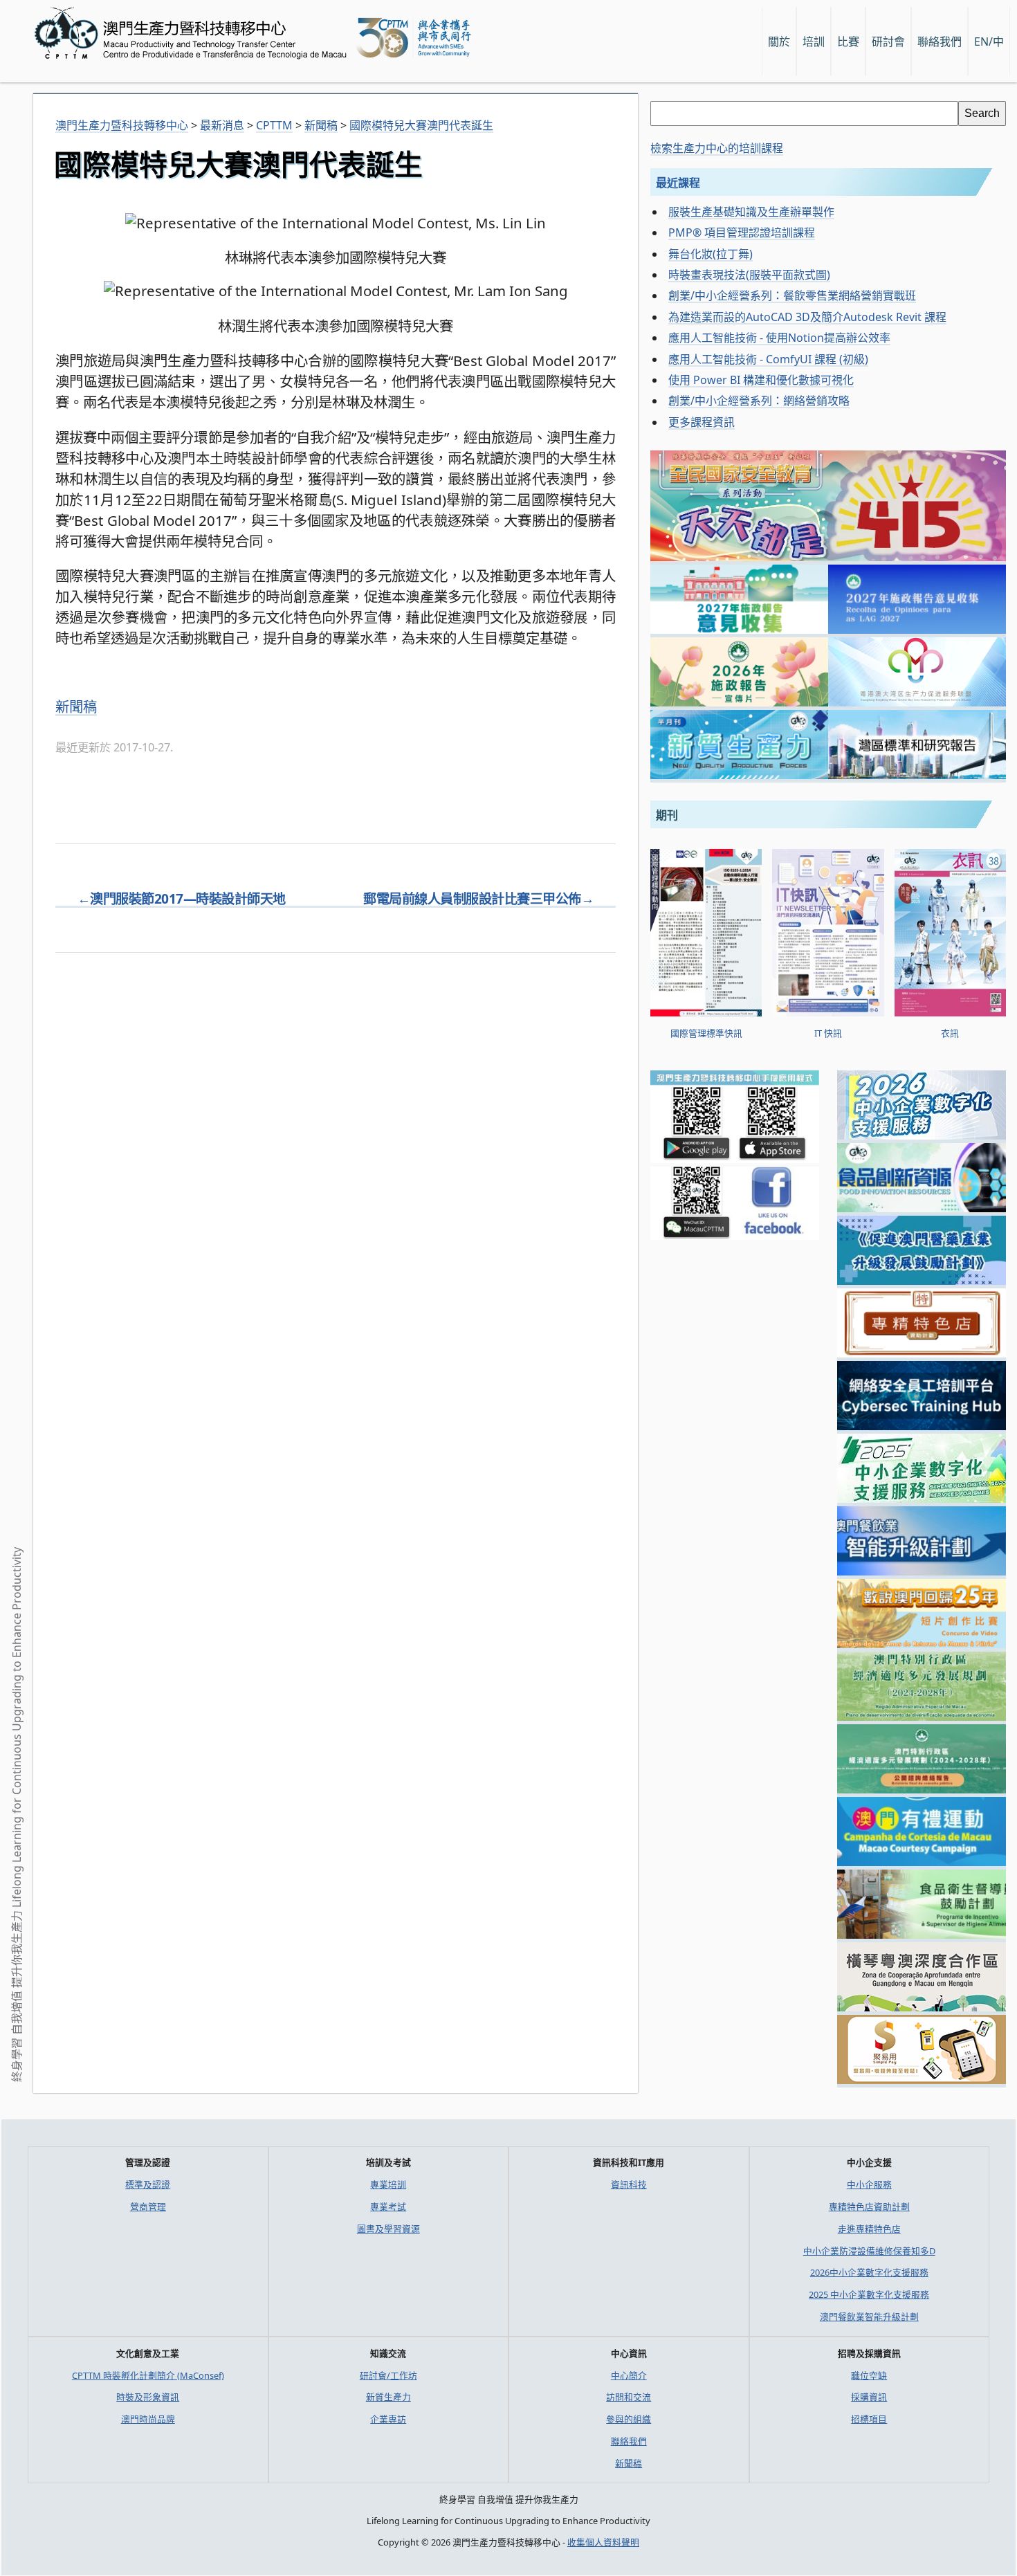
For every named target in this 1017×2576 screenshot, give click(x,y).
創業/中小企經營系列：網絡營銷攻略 (759, 401)
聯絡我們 (629, 2441)
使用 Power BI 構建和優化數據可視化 (761, 380)
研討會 (888, 42)
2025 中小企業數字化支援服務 (869, 2294)
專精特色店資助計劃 (869, 2207)
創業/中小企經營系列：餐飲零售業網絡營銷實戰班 (792, 295)
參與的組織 (629, 2419)
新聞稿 (76, 706)
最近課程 (678, 183)
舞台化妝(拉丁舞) (711, 254)
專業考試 (388, 2207)
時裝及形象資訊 (148, 2397)
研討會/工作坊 (388, 2375)
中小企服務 (869, 2184)
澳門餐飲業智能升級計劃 (869, 2317)
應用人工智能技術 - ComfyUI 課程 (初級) (768, 359)
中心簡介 (629, 2375)
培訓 (814, 42)
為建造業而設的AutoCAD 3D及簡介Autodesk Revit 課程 (807, 317)
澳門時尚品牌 (148, 2419)
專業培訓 (388, 2184)
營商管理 (148, 2207)
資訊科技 (629, 2184)
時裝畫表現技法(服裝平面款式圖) (749, 275)
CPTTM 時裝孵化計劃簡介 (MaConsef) (148, 2375)
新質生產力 (388, 2397)
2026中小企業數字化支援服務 (869, 2272)
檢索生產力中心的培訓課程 (717, 148)
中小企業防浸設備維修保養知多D (869, 2251)
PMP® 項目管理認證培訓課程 (742, 232)
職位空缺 (869, 2375)
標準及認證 (148, 2184)
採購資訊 (869, 2397)
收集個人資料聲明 (603, 2542)
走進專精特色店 (869, 2229)
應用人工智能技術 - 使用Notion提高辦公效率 (779, 338)
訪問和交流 (629, 2397)
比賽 (848, 42)
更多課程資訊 (702, 422)
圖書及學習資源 (388, 2229)
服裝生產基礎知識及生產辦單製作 (751, 212)
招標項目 (869, 2419)
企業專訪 (388, 2419)
